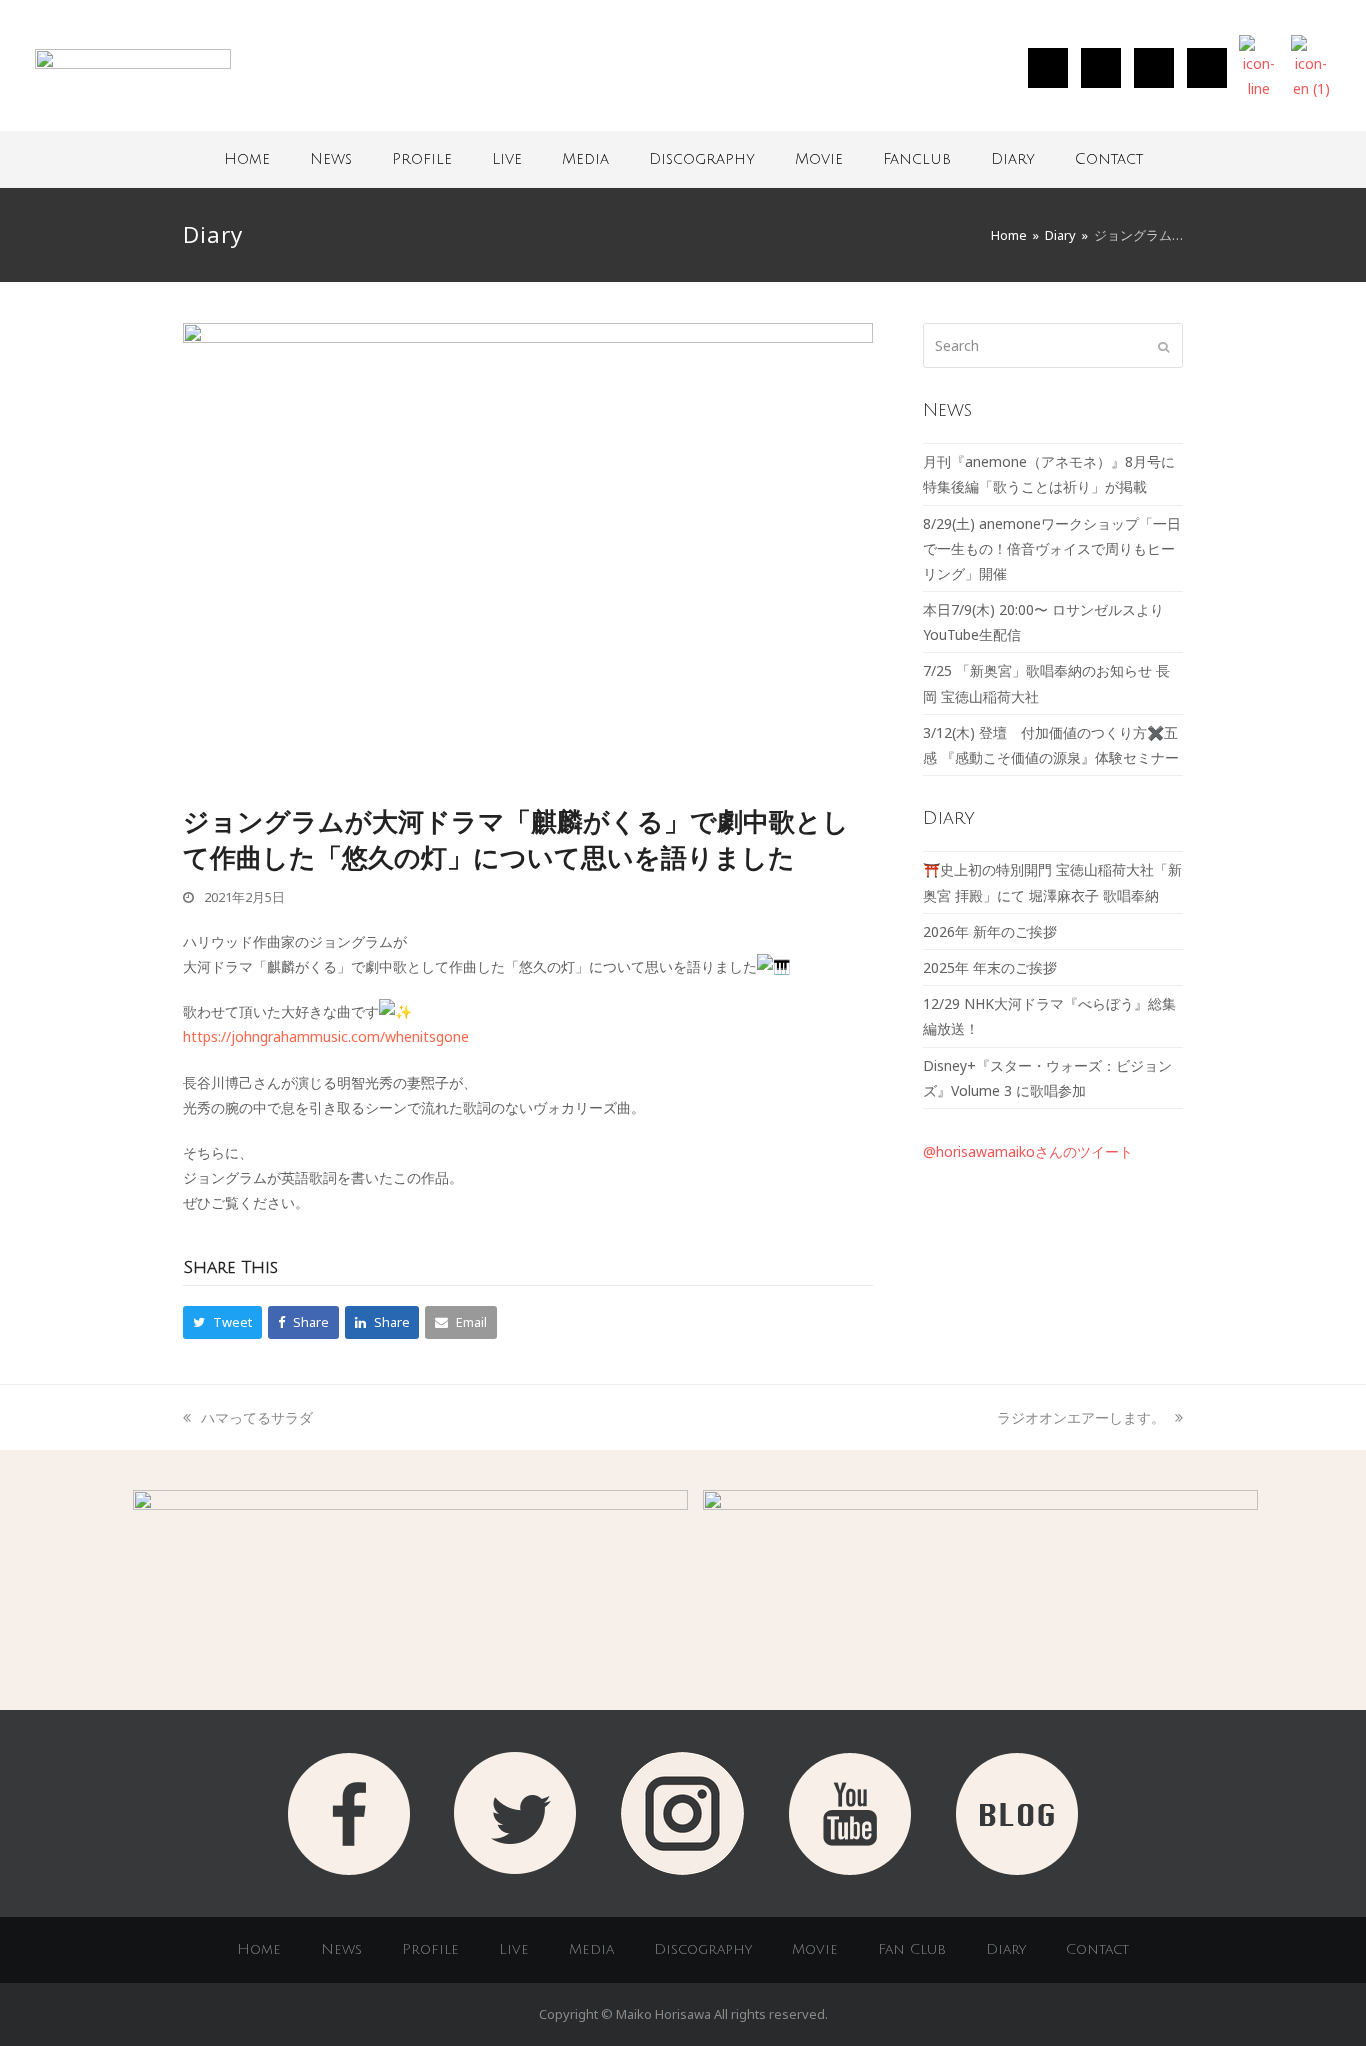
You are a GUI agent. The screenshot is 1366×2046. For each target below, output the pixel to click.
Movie (819, 159)
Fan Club (912, 1949)
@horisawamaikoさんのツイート (1028, 1151)
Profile (422, 159)
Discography (702, 159)
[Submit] (1163, 346)
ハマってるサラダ (256, 1417)
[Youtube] (1207, 68)
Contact (1109, 159)
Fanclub (917, 159)
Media (585, 159)
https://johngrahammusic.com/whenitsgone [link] (326, 1036)
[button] (222, 1322)
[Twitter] (1101, 68)
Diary (1013, 159)
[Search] (1053, 345)
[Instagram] (1048, 68)
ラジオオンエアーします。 (1081, 1417)
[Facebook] (1154, 68)
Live (507, 159)
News (331, 159)
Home (247, 159)
